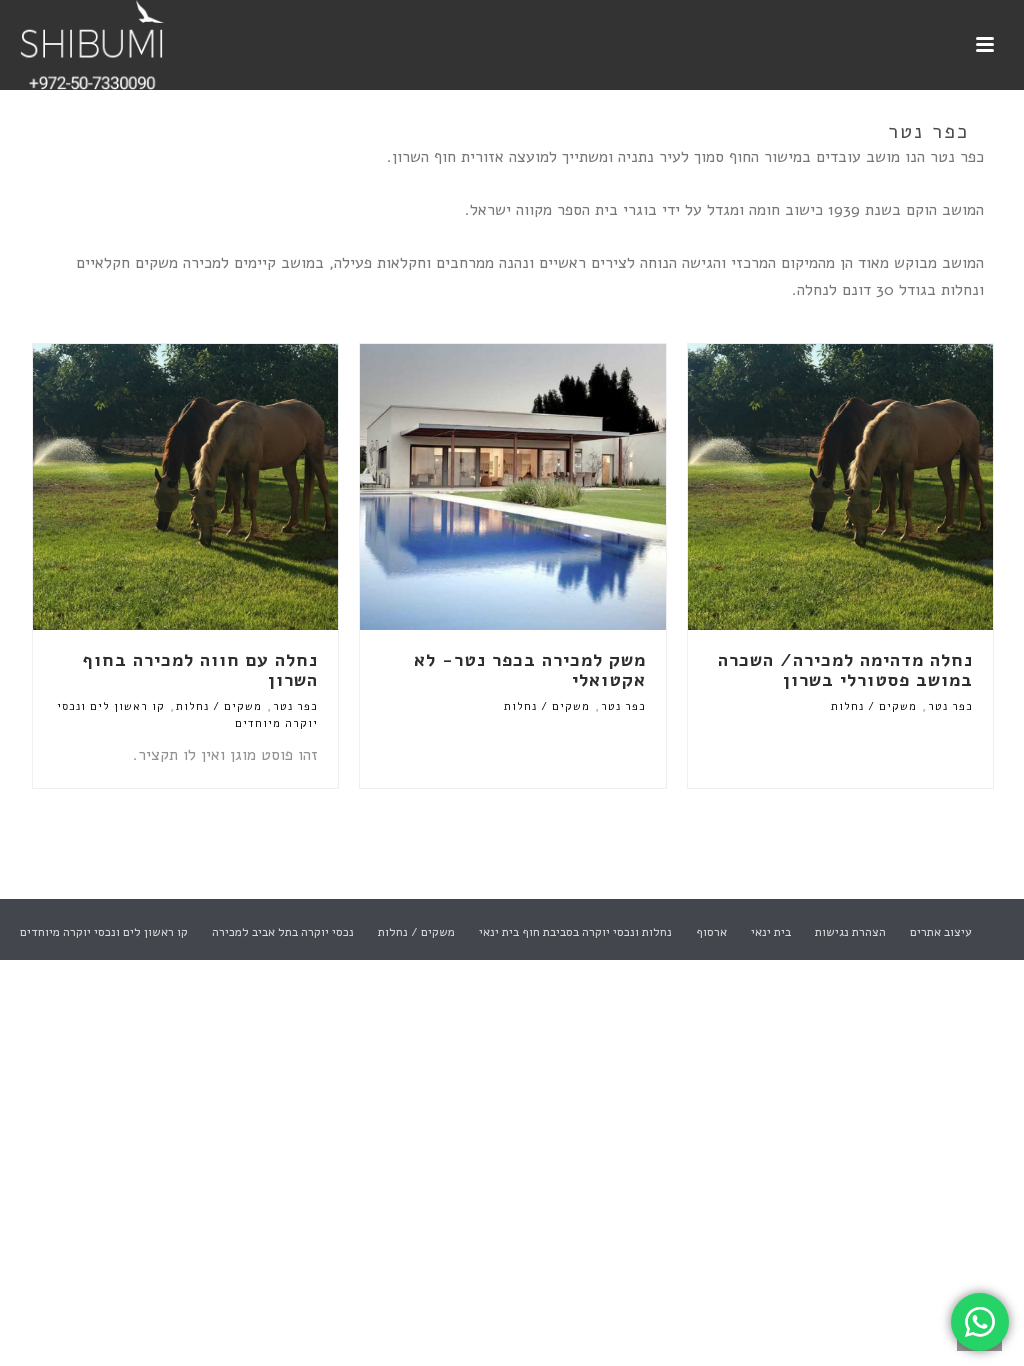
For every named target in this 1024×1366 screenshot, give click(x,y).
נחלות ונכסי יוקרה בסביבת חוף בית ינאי (575, 932)
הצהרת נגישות (850, 932)
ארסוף (711, 932)
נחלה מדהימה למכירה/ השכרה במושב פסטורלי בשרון (845, 670)
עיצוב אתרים (941, 932)
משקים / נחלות (874, 706)
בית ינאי (771, 932)
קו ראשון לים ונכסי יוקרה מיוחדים (104, 932)
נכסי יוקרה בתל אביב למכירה (283, 932)
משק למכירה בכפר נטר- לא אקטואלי (530, 670)
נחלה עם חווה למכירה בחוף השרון (200, 670)
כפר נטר (950, 706)
